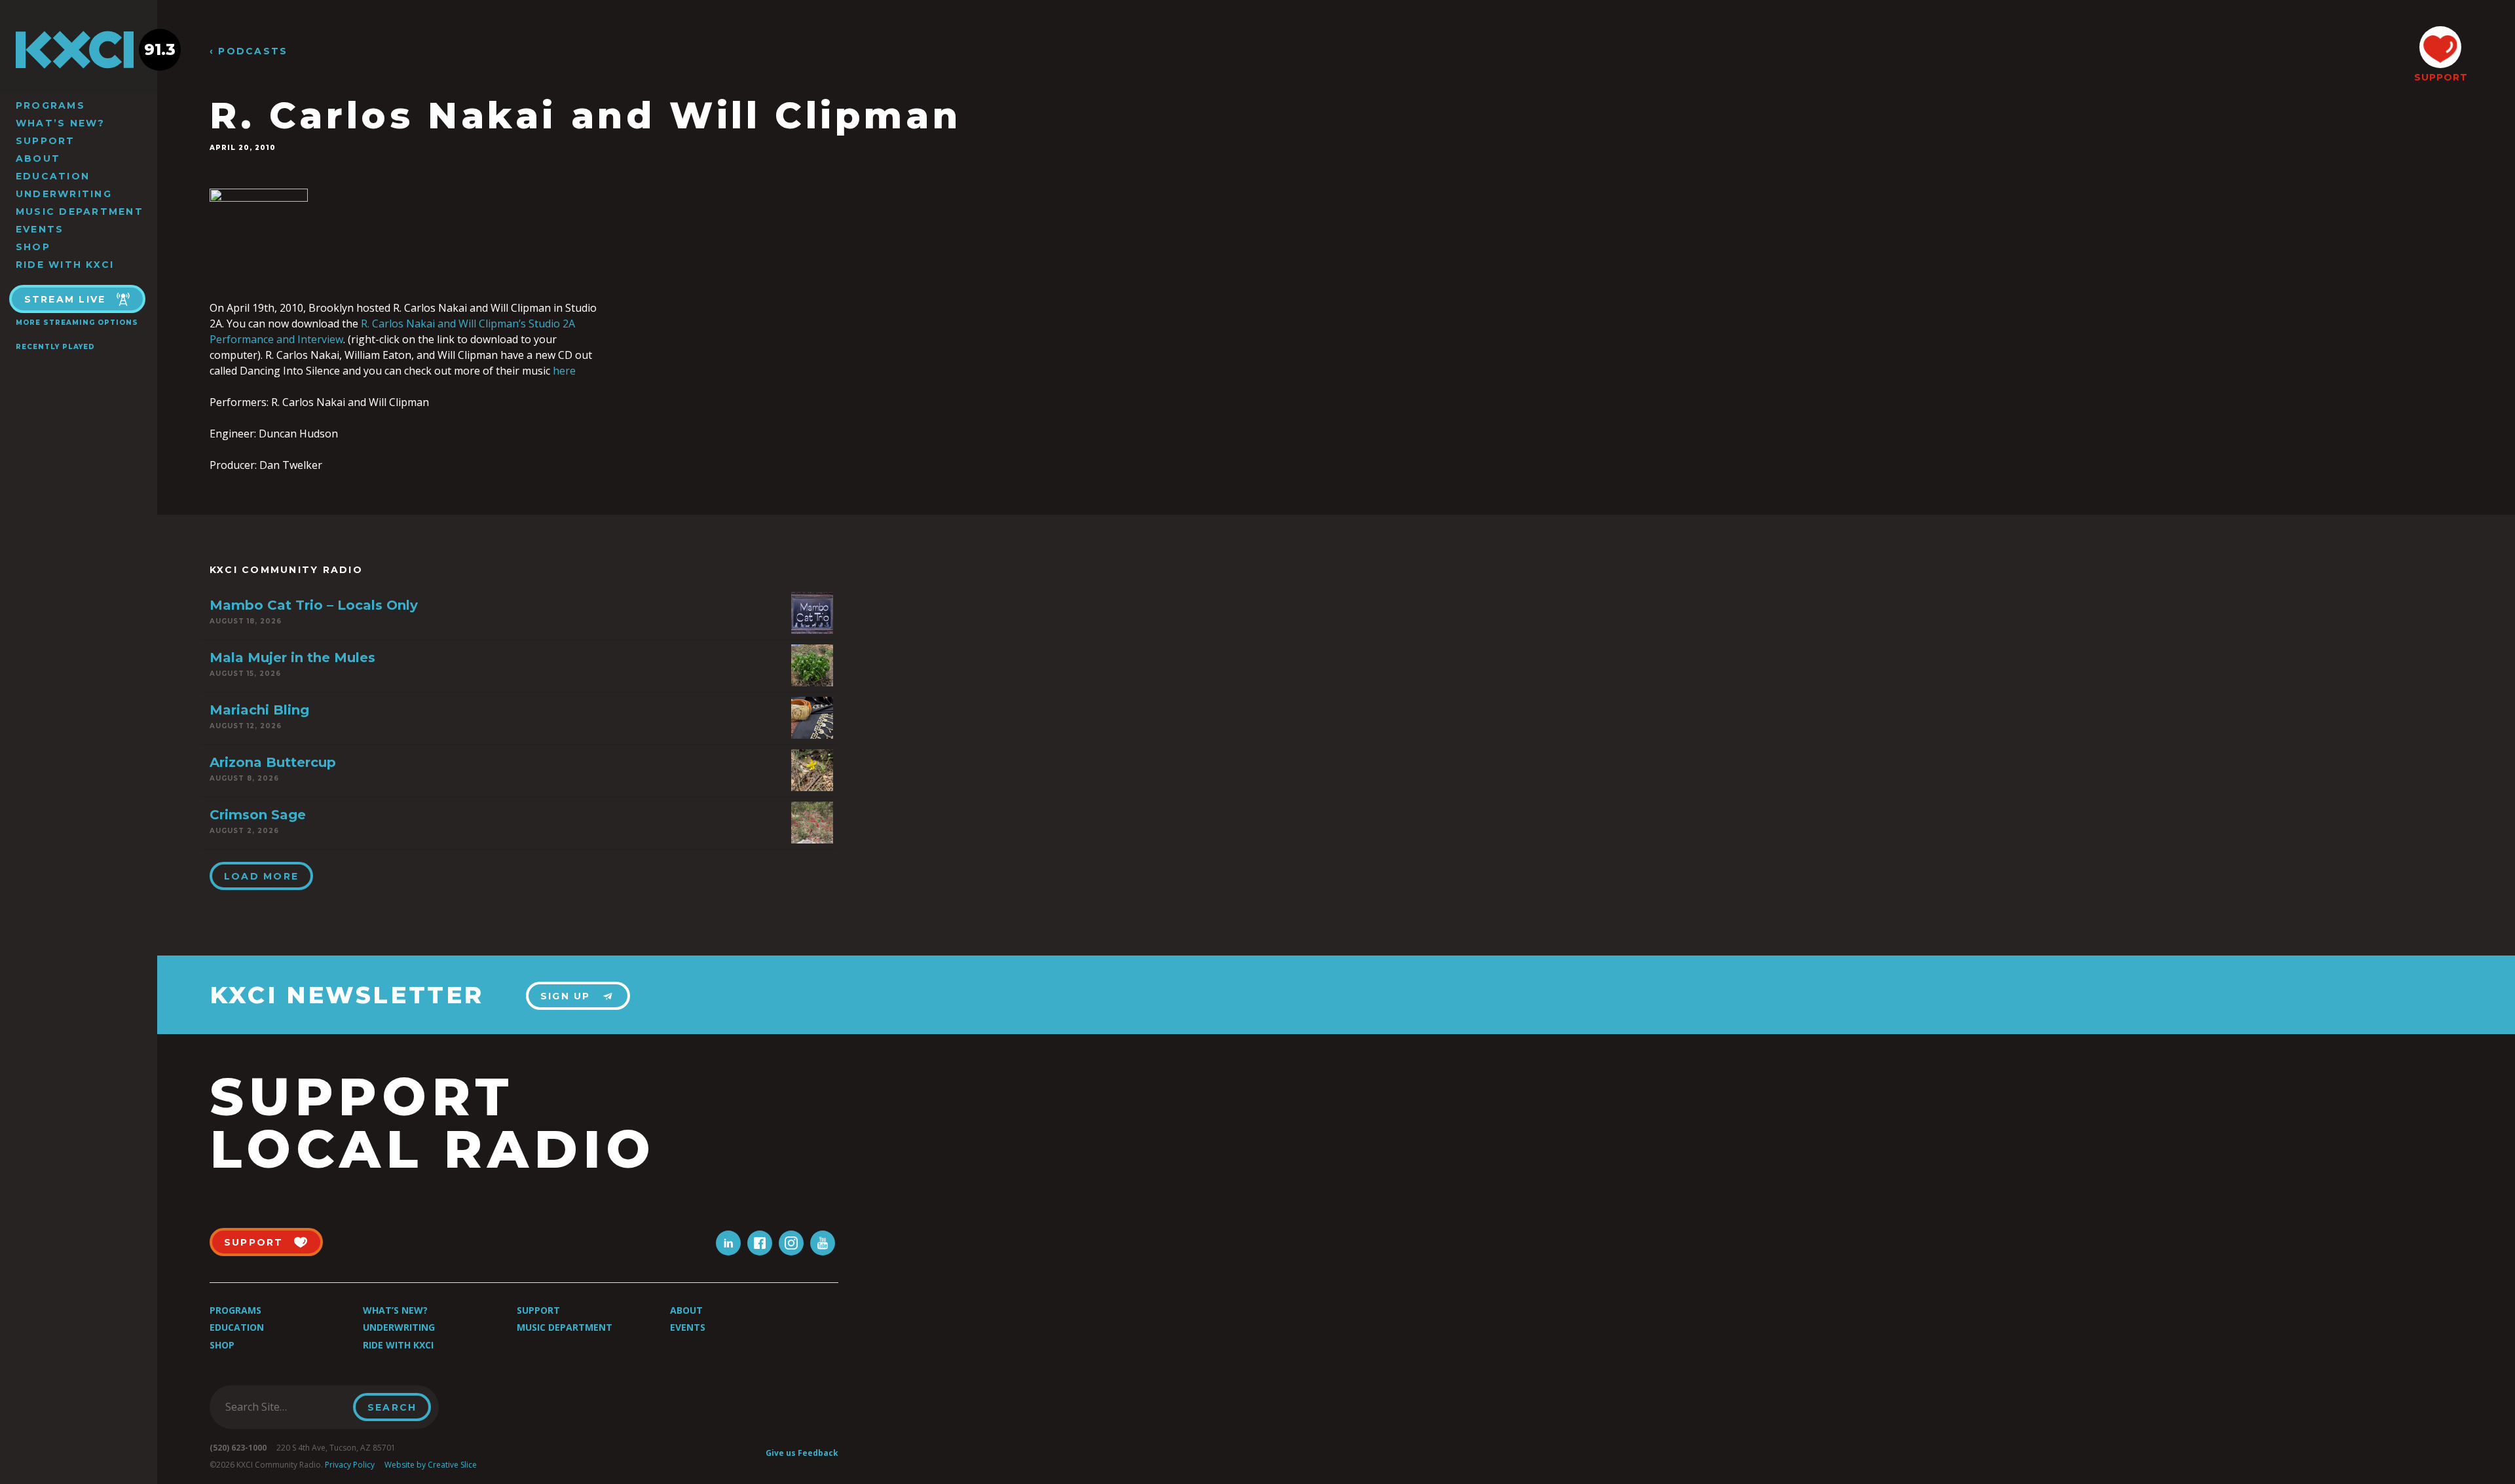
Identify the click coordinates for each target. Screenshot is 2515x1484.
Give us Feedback (802, 1453)
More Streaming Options (77, 323)
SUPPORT (2440, 77)
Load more (261, 876)
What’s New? (61, 123)
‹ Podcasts (249, 51)
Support (46, 141)
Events (40, 229)
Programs (50, 105)
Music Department (80, 212)
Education (53, 176)
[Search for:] (285, 1407)
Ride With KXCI (65, 265)
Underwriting (64, 194)
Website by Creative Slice (431, 1465)
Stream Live (65, 299)
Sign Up (566, 996)
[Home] (79, 50)
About (38, 158)
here (564, 371)
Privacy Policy (350, 1465)
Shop (33, 247)
